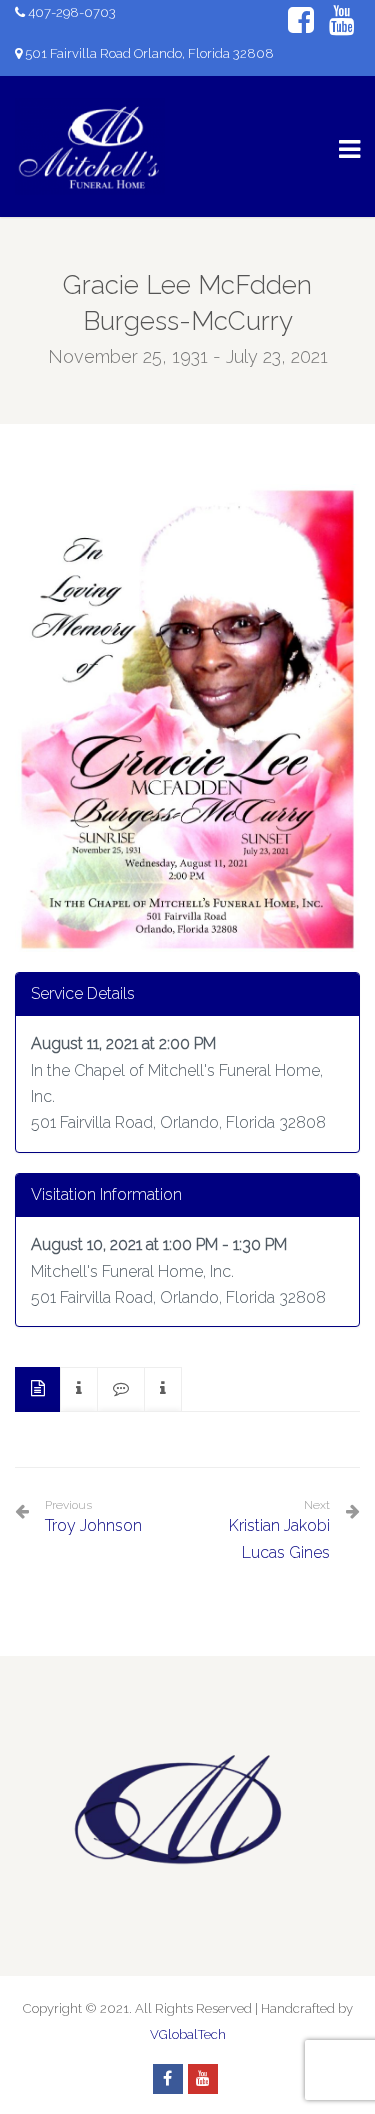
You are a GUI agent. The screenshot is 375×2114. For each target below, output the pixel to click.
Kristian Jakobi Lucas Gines (279, 1538)
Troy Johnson (93, 1516)
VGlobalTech (188, 2034)
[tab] (38, 1389)
